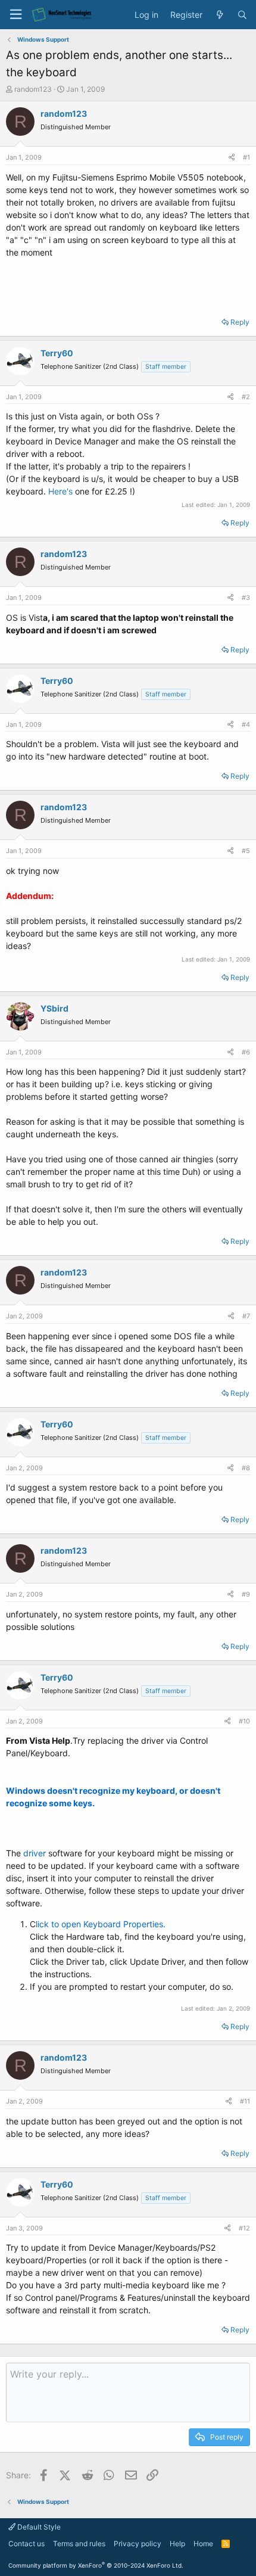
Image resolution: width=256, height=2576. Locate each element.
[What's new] (220, 15)
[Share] (232, 158)
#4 (246, 724)
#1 (246, 157)
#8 (246, 1468)
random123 (33, 89)
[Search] (242, 15)
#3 (246, 598)
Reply (240, 322)
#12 (244, 2228)
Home (203, 2544)
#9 (246, 1594)
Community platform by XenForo (96, 2565)
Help (177, 2544)
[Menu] (15, 15)
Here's (62, 491)
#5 (246, 851)
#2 (246, 397)
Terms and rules (79, 2544)
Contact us (26, 2544)
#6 (246, 1052)
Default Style (38, 2527)
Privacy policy (138, 2544)
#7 (246, 1316)
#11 (245, 2101)
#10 (244, 1721)
